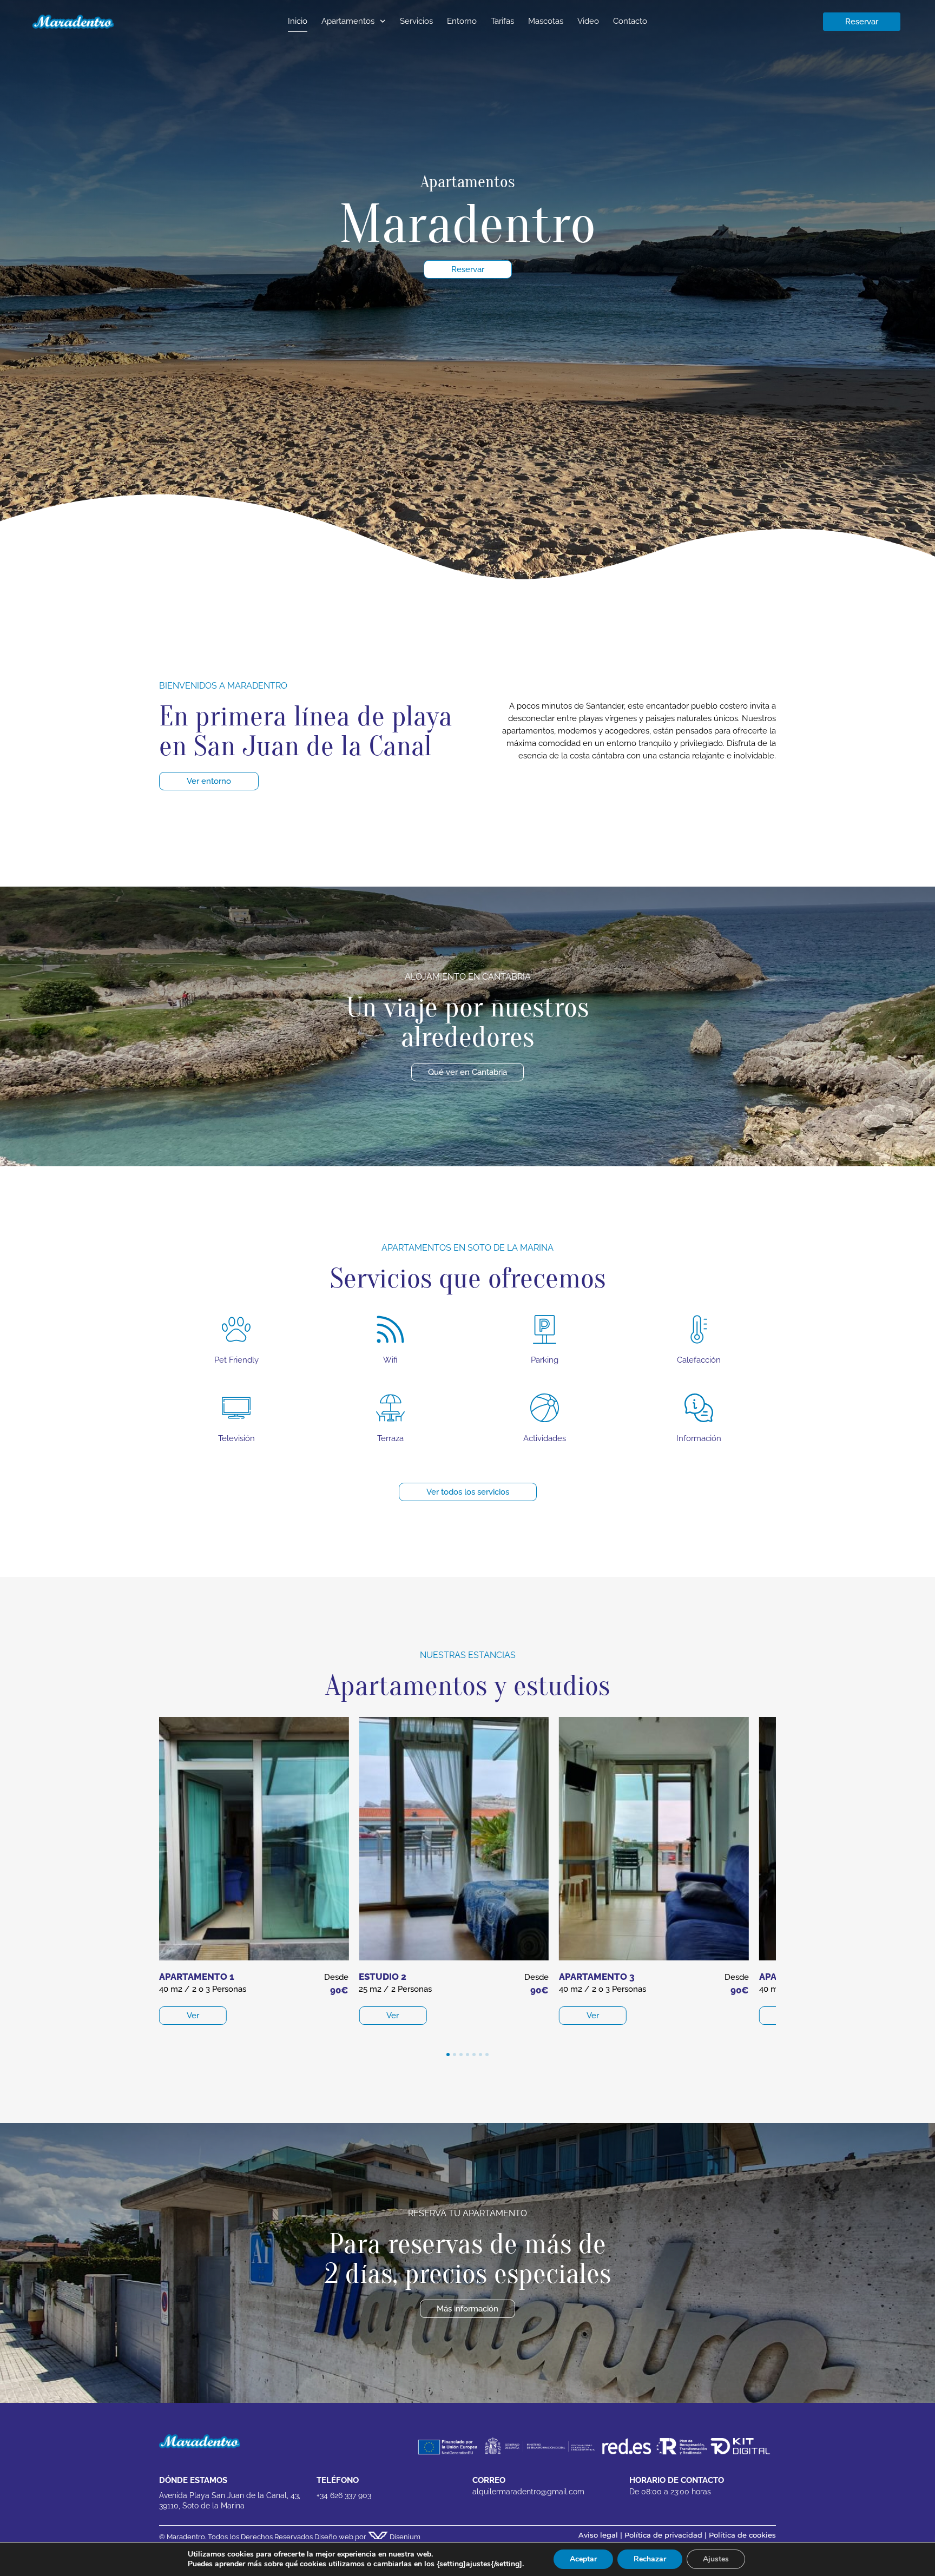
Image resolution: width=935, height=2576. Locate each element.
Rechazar (650, 2559)
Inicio (298, 21)
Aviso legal (598, 2535)
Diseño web (334, 2537)
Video (588, 21)
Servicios (416, 21)
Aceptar (583, 2559)
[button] (448, 2055)
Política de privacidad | (667, 2535)
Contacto (630, 21)
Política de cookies (742, 2535)
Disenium (404, 2537)
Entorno (462, 21)
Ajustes (716, 2559)
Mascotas (546, 21)
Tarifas (502, 21)
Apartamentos (348, 21)
